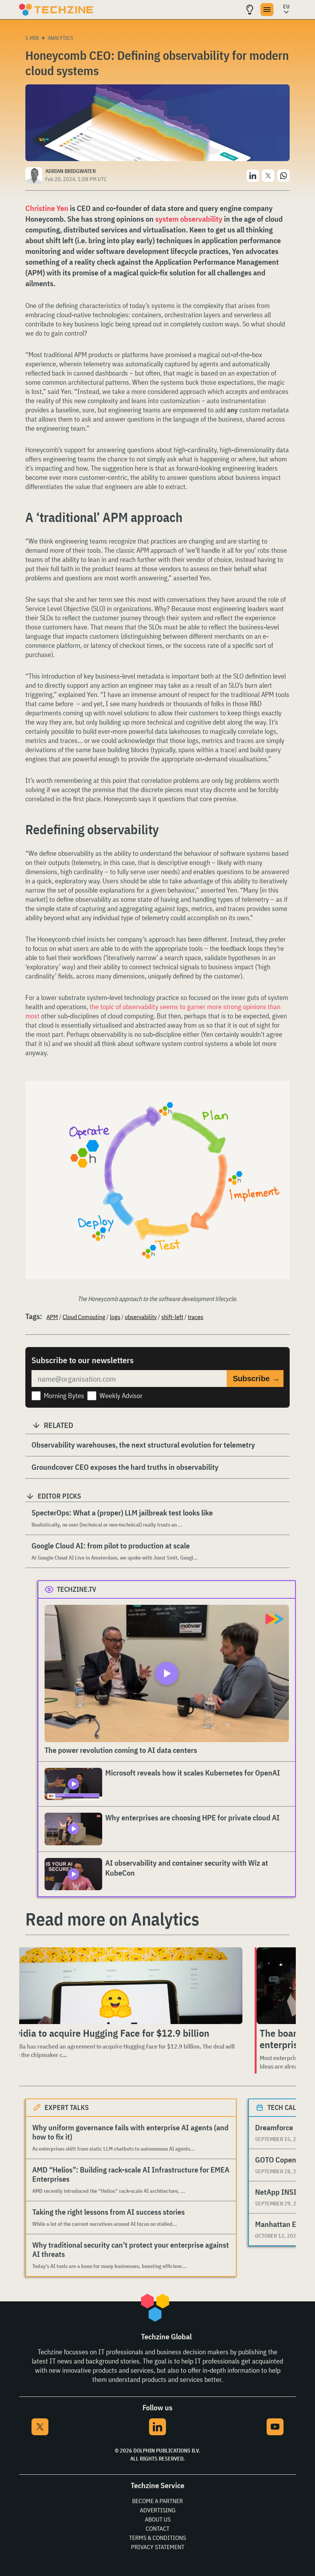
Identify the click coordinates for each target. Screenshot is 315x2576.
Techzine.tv (77, 1589)
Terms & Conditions (157, 2538)
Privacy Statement (158, 2547)
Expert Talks (67, 2107)
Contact (157, 2528)
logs (115, 1317)
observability (141, 1317)
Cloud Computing (84, 1317)
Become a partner (157, 2501)
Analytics (61, 38)
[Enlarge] (280, 1103)
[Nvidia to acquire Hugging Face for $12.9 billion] (124, 1986)
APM (52, 1317)
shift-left (172, 1317)
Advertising (158, 2510)
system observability (189, 219)
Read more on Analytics (112, 1919)
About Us (158, 2519)
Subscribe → (256, 1379)
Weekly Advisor (121, 1396)
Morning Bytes (64, 1396)
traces (196, 1317)
